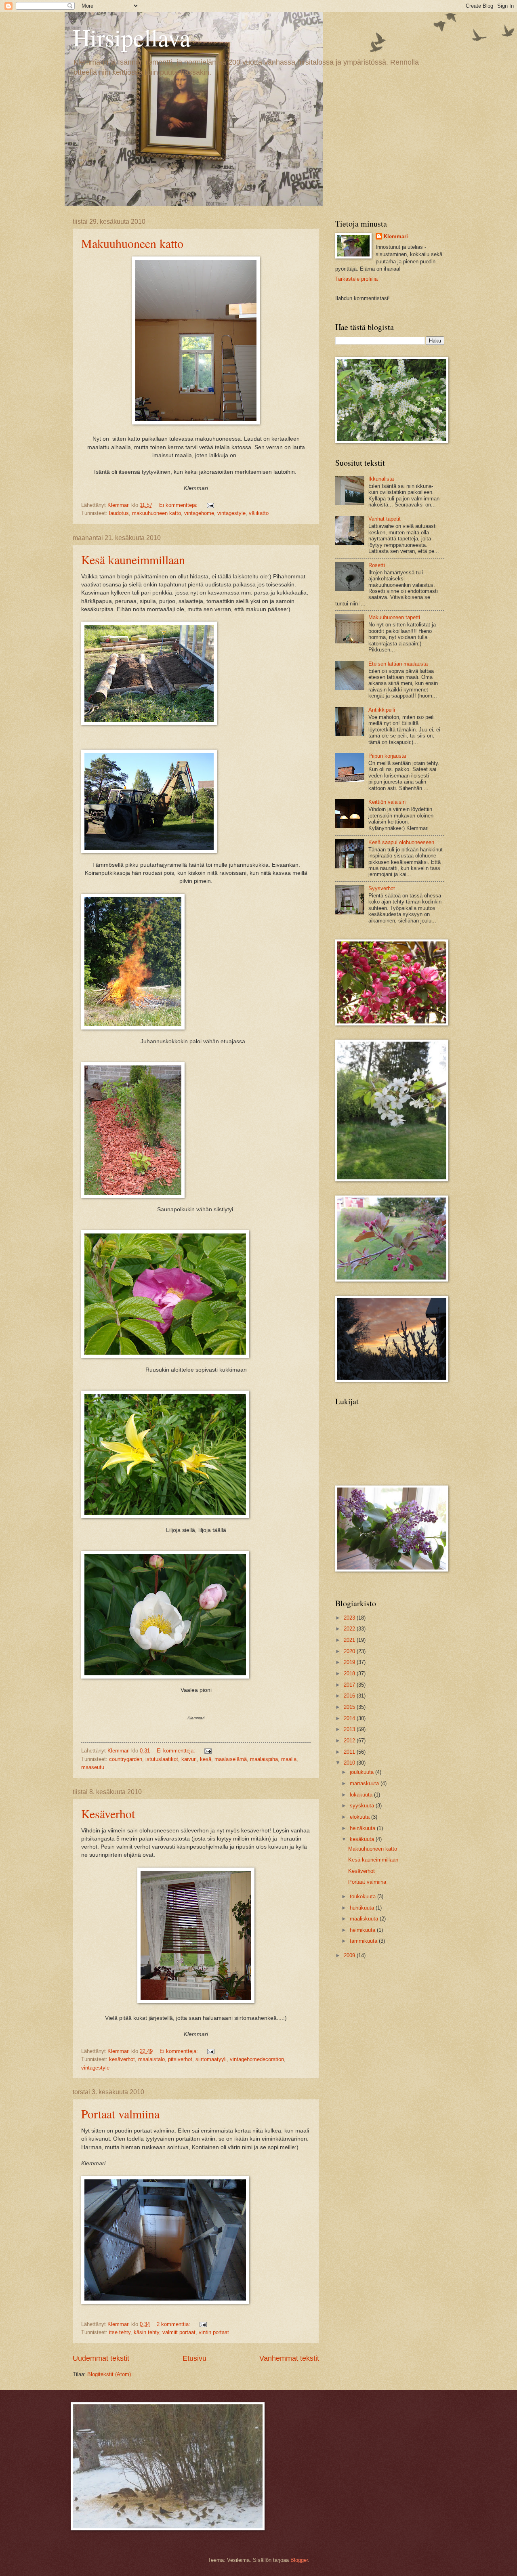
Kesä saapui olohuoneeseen (401, 842)
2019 (350, 1662)
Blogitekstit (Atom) (109, 2374)
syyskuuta (363, 1806)
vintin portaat (214, 2332)
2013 (350, 1729)
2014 (350, 1718)
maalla (289, 1759)
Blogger (299, 2560)
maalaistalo (151, 2059)
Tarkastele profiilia (356, 279)
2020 (350, 1651)
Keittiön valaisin (387, 802)
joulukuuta (363, 1772)
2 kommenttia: (174, 2324)
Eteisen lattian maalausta (398, 664)
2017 (350, 1685)
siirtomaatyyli (211, 2059)
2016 (350, 1696)
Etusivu (194, 2358)
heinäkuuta (363, 1828)
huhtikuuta (363, 1908)
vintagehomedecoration (257, 2059)
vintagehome (199, 513)
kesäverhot (122, 2059)
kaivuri (189, 1759)
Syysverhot (382, 888)
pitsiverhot (180, 2059)
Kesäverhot (108, 1813)
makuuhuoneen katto (157, 513)
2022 (350, 1629)
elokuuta (360, 1817)
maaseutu (93, 1767)
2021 (350, 1640)
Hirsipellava (132, 37)
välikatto (259, 513)
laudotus (119, 513)
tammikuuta (364, 1941)
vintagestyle (231, 513)
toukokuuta (364, 1896)
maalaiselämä (231, 1759)
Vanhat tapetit (385, 519)
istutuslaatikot (162, 1759)
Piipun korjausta (387, 756)
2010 (350, 1763)
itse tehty (120, 2332)
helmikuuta (363, 1930)
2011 (350, 1752)
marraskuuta (365, 1783)
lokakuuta (362, 1795)
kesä (206, 1759)
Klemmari (396, 236)
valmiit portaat (179, 2332)
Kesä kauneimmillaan (133, 559)
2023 (350, 1618)
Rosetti (377, 565)
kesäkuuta (363, 1839)
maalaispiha (264, 1759)
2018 (350, 1674)
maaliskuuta (365, 1919)
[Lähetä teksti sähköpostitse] (210, 505)
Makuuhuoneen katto (132, 243)
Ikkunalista (381, 479)
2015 (350, 1707)
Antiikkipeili (382, 710)
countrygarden (126, 1759)
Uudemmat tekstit (101, 2358)
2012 (350, 1741)
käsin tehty (146, 2332)
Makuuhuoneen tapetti (394, 617)
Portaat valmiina (120, 2114)
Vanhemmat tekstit (289, 2358)
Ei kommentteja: (179, 505)
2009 (350, 1955)
